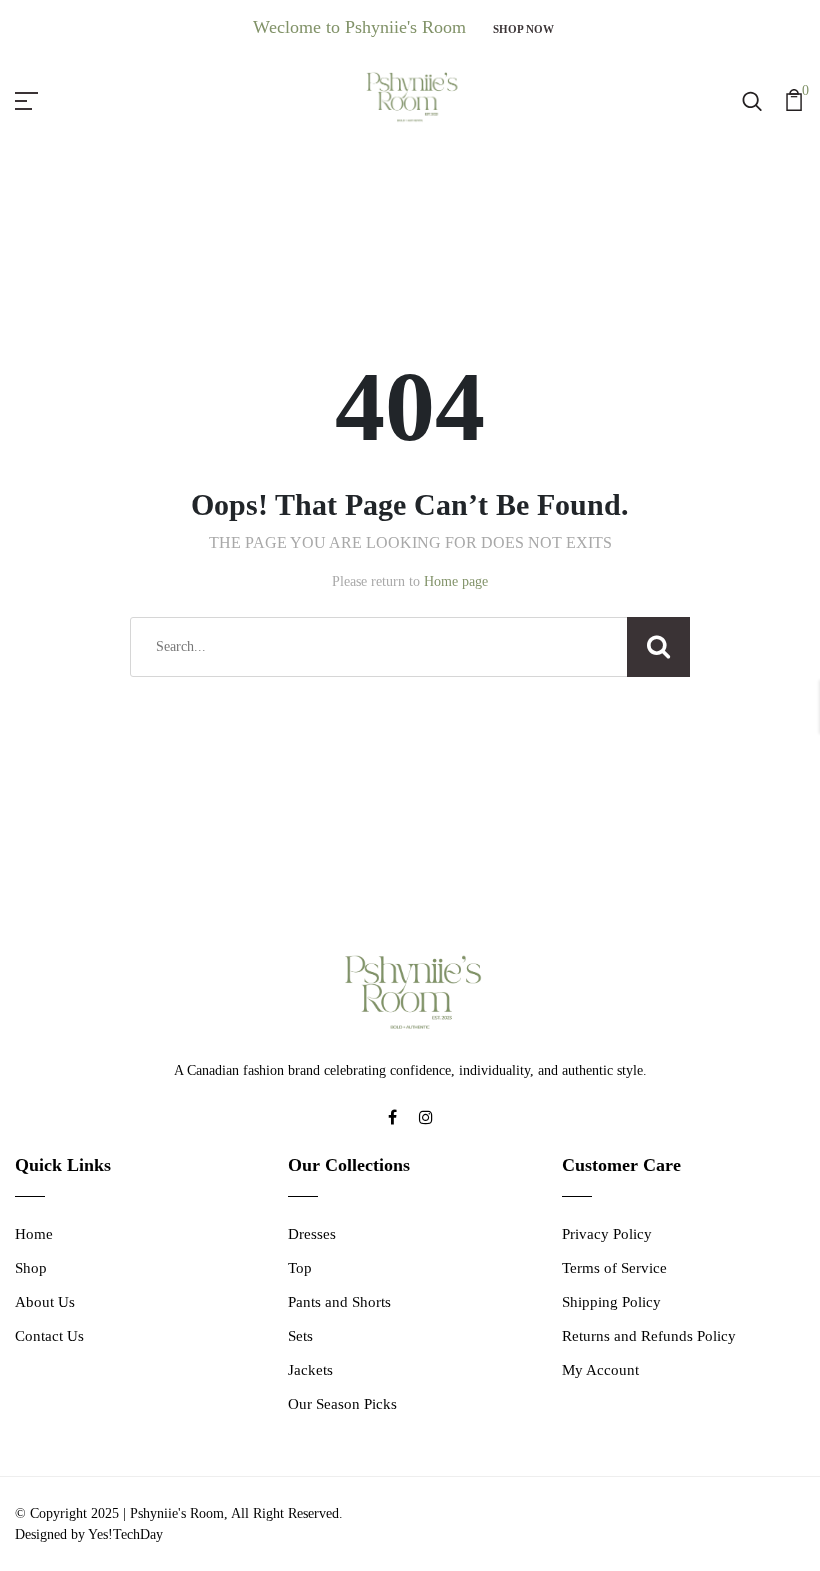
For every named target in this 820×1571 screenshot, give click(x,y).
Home (34, 1234)
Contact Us (49, 1336)
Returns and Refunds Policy (649, 1336)
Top (300, 1268)
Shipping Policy (611, 1302)
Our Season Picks (342, 1404)
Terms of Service (614, 1268)
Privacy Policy (607, 1234)
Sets (300, 1336)
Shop (31, 1268)
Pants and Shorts (339, 1302)
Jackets (310, 1370)
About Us (45, 1302)
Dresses (312, 1234)
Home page (456, 581)
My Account (600, 1370)
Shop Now (523, 29)
